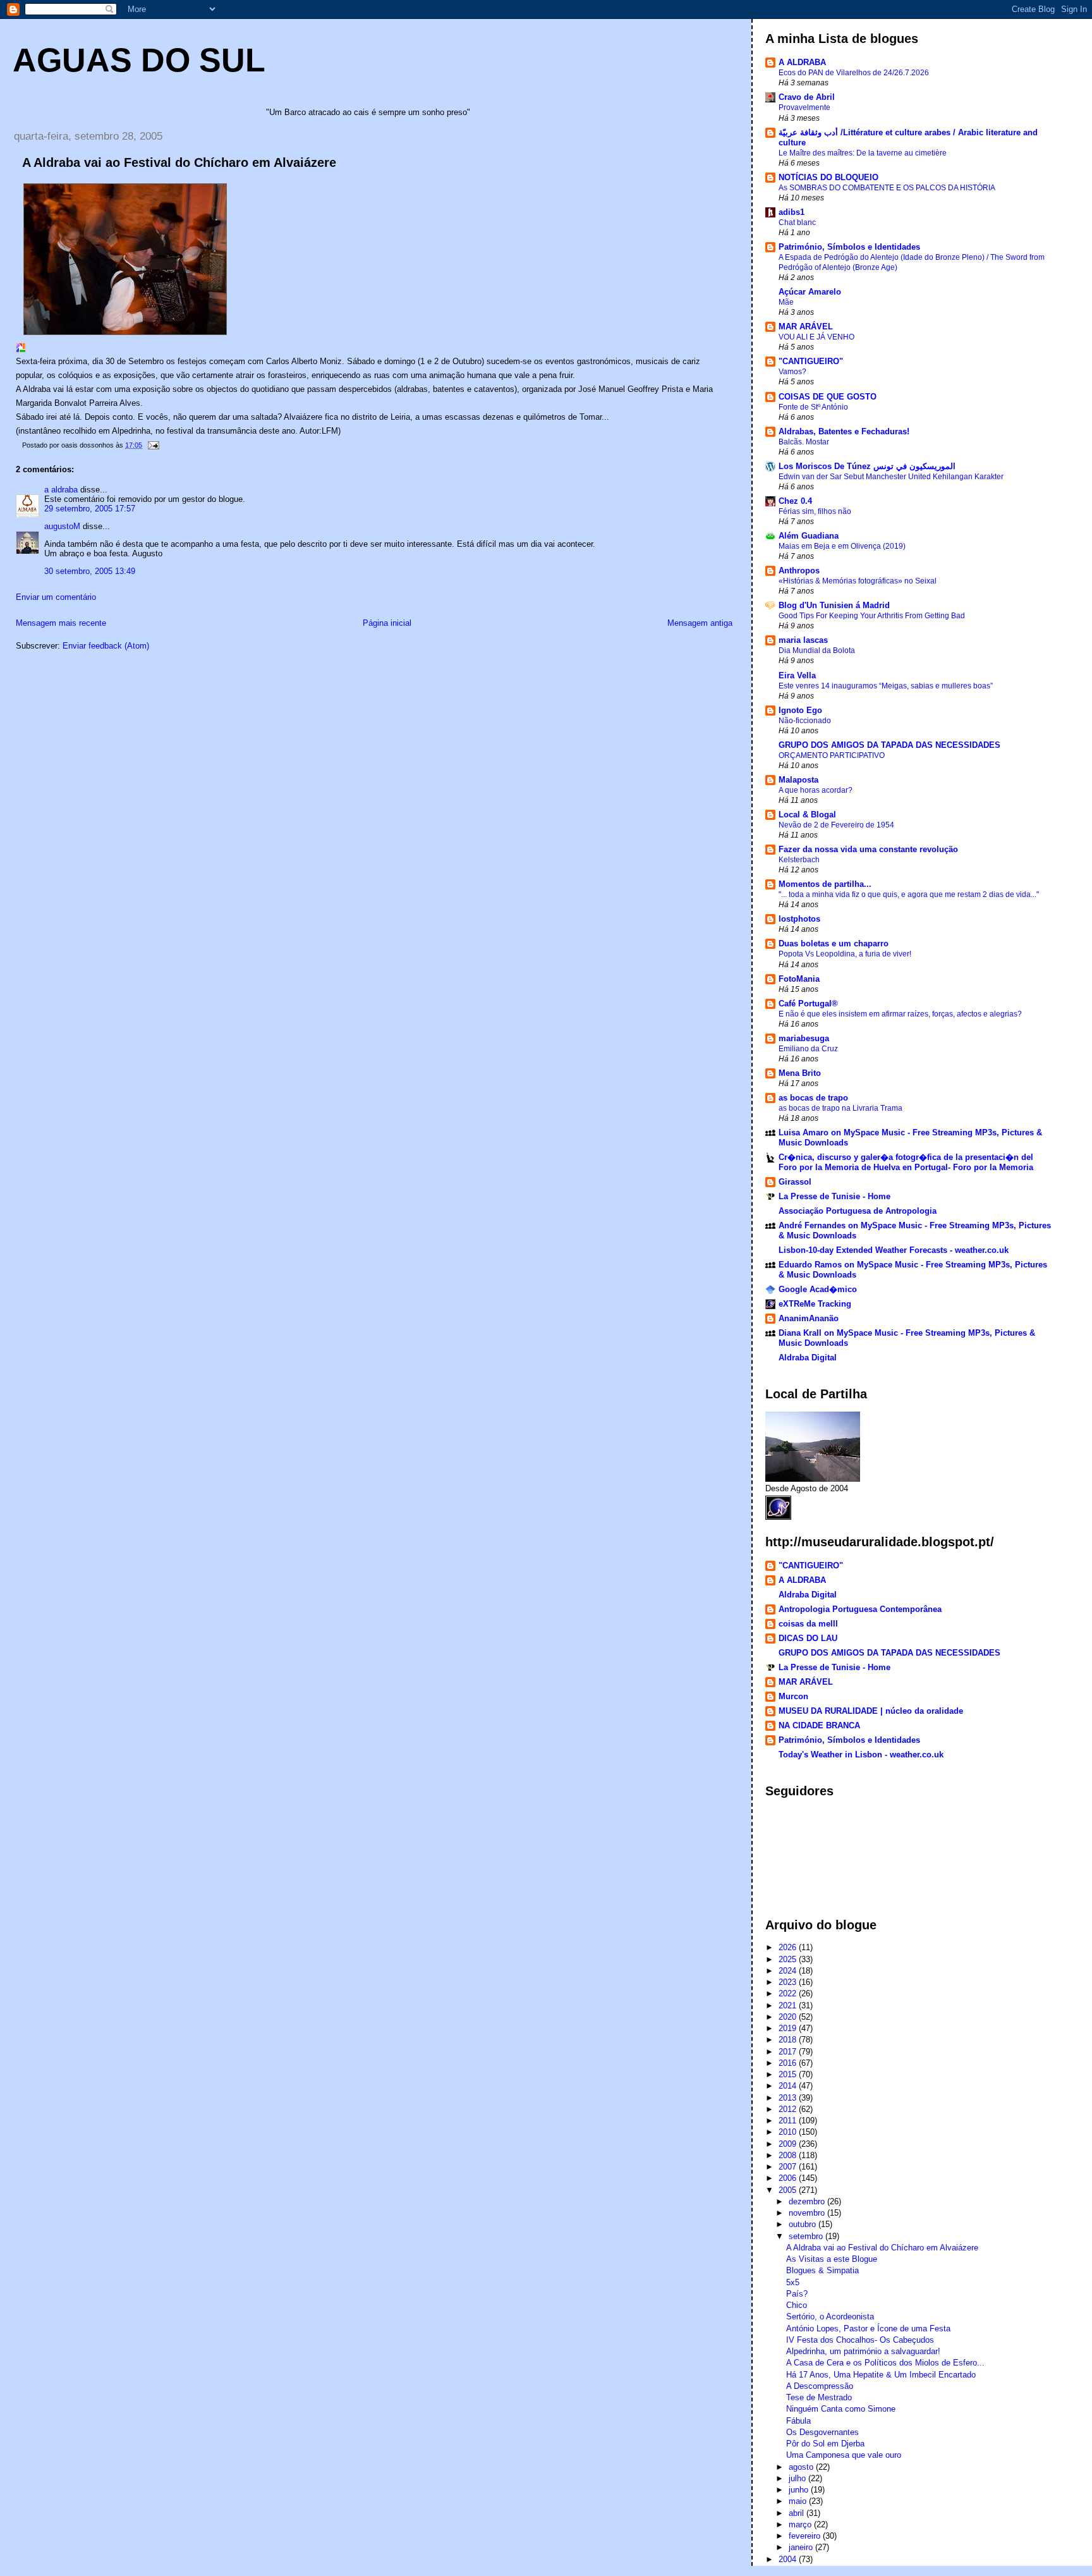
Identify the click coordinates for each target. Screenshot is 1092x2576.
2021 (789, 2005)
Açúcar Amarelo (810, 292)
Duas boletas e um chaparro (834, 943)
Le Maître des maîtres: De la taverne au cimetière (863, 153)
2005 (789, 2190)
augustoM (62, 526)
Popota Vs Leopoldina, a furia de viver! (845, 954)
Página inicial (387, 623)
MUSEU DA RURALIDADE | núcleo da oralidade (871, 1711)
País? (797, 2294)
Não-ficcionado (805, 721)
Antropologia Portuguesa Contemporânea (860, 1609)
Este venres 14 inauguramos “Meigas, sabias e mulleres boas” (886, 686)
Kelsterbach (799, 860)
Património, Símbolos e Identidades (849, 247)
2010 (789, 2132)
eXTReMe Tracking (815, 1304)
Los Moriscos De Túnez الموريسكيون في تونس (867, 466)
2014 (789, 2086)
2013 (789, 2098)
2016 (789, 2063)
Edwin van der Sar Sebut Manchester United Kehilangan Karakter (891, 477)
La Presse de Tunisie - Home (834, 1196)
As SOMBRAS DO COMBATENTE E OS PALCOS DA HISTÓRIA (887, 188)
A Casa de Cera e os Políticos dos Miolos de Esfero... (885, 2363)
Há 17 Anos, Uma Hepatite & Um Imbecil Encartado (881, 2375)
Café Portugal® (808, 1004)
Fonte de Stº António (813, 407)
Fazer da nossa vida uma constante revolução (868, 849)
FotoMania (799, 979)
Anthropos (799, 571)
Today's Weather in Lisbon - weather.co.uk (861, 1755)
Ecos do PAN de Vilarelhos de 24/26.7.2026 (854, 73)
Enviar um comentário (56, 597)
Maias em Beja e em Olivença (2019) (842, 546)
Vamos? (792, 372)
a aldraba (61, 490)
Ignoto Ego (800, 710)
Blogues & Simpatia (822, 2270)
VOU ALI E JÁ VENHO (816, 337)
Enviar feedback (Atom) (106, 646)
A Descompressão (820, 2386)
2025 (789, 1959)
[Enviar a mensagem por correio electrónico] (153, 445)
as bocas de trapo (813, 1098)
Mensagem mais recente (61, 623)
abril (798, 2513)
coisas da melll (808, 1624)
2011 (789, 2121)
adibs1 (792, 212)
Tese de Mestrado (819, 2397)
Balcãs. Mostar (804, 442)
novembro (808, 2213)
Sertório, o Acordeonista (830, 2317)
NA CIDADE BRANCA (819, 1725)
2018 (789, 2040)
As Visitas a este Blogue (832, 2259)
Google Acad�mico (818, 1289)
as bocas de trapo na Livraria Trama (840, 1108)
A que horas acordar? (816, 790)
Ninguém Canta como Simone (841, 2409)
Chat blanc (797, 223)
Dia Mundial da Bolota (817, 650)
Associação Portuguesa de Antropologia (858, 1211)
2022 (789, 1993)
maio (799, 2501)
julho (798, 2478)
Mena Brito (800, 1073)
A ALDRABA (802, 62)
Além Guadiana (809, 536)
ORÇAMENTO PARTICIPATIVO (832, 755)
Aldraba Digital (808, 1358)
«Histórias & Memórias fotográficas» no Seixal (858, 581)
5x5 (793, 2282)
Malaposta (798, 780)
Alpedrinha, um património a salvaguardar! (863, 2351)
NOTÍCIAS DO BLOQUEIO (828, 177)
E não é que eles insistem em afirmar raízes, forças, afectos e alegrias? (900, 1014)
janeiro (802, 2547)
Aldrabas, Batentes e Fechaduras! (844, 431)
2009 (789, 2144)
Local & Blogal (807, 815)
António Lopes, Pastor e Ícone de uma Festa (868, 2329)
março (801, 2524)
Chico (797, 2305)
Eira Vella (797, 675)
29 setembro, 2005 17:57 (90, 509)
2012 (789, 2109)
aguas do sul (139, 60)
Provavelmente (804, 107)
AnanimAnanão (809, 1318)
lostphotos (799, 919)
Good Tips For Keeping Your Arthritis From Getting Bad (872, 616)
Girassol (795, 1182)
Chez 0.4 (795, 501)
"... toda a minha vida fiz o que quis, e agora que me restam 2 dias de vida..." (909, 894)
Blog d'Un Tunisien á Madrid (834, 605)
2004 (789, 2559)
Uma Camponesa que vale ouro (844, 2455)
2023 (789, 1982)
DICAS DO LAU (808, 1638)
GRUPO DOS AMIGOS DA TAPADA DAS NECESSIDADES (889, 745)
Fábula (798, 2421)
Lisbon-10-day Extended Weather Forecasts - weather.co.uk (894, 1250)
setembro (807, 2236)
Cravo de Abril (807, 97)
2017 (789, 2052)
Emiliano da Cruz (808, 1049)
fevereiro (806, 2536)
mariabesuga (804, 1038)
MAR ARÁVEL (806, 327)
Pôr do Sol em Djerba (825, 2444)
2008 (789, 2155)
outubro (804, 2224)
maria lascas (803, 640)
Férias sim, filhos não (815, 511)
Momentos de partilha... (825, 884)
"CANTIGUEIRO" (811, 361)
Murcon (793, 1696)
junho (800, 2490)
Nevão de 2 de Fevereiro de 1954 (836, 825)
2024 (789, 1971)
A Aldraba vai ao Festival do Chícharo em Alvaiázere (882, 2248)
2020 (789, 2017)
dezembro (808, 2201)
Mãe (786, 302)
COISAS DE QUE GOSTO (828, 397)
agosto (802, 2467)
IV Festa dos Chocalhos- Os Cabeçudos (860, 2340)
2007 (789, 2167)
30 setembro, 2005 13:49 (90, 571)
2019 (789, 2028)
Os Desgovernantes (822, 2432)
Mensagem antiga (700, 623)
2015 (789, 2074)
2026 (789, 1947)
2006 (789, 2178)
